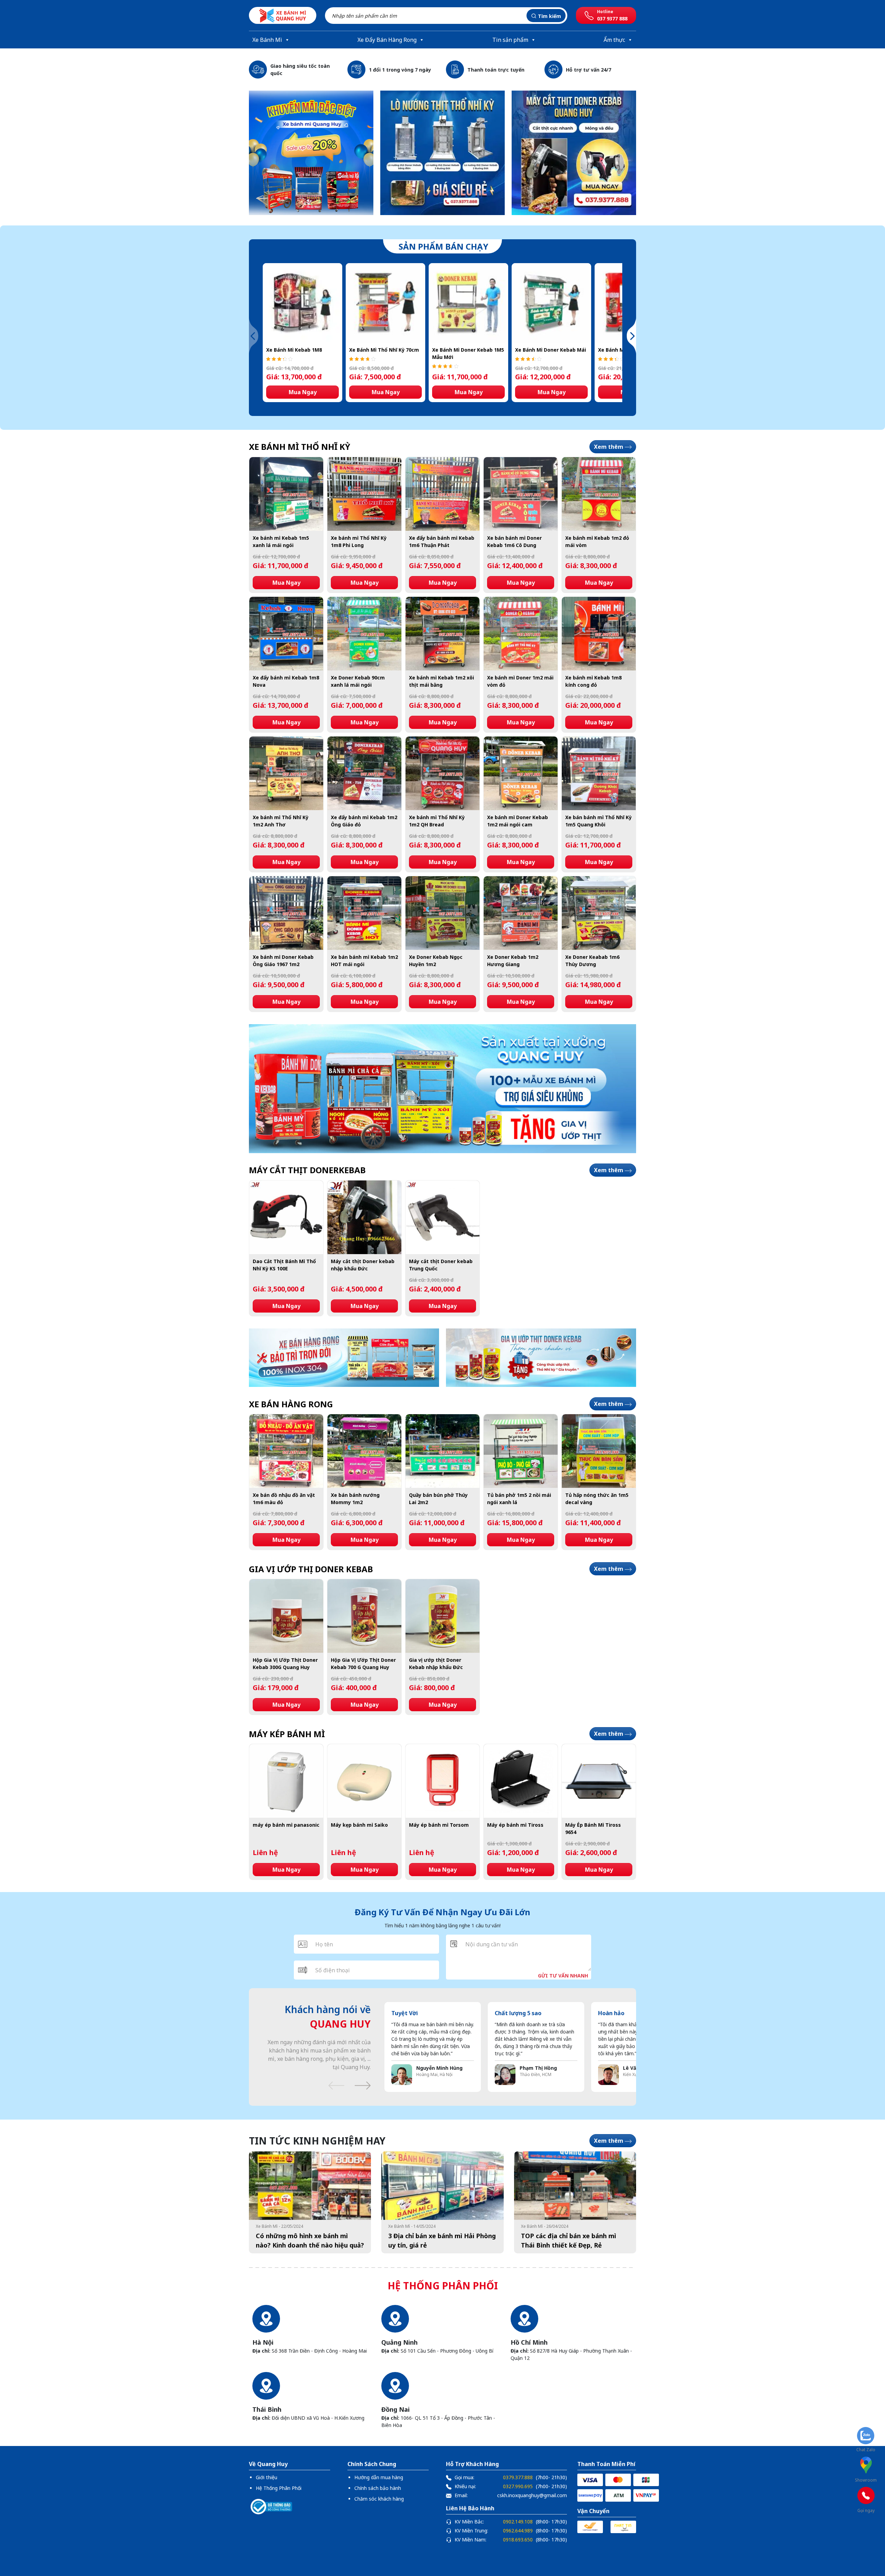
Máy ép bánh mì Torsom (439, 1825)
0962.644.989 (518, 2531)
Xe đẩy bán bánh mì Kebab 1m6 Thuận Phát (442, 541)
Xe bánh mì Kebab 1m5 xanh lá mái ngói (281, 541)
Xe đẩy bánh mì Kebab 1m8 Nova (286, 681)
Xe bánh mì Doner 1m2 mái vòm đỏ (520, 681)
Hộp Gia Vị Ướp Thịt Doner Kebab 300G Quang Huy (285, 1664)
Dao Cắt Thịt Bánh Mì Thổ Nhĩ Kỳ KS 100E (284, 1265)
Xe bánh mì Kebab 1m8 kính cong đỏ (593, 681)
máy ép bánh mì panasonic (286, 1825)
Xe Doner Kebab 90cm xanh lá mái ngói (358, 681)
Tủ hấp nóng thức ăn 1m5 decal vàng (597, 1499)
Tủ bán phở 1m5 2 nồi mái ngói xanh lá (519, 1499)
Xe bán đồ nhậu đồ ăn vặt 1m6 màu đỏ (284, 1499)
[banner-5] (344, 1358)
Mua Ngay (303, 392)
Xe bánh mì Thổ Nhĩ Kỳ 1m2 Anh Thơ (281, 821)
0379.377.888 (518, 2477)
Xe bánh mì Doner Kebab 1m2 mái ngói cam (518, 821)
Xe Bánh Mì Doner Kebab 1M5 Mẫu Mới (468, 353)
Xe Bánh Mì (267, 40)
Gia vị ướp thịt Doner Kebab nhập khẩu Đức (436, 1664)
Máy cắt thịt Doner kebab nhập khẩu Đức (363, 1265)
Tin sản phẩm (510, 40)
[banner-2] (574, 153)
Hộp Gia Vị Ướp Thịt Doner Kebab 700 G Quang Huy (363, 1664)
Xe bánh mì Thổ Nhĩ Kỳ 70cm (384, 350)
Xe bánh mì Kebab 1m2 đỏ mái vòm (597, 541)
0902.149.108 (518, 2522)
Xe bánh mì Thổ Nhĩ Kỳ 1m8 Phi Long (359, 541)
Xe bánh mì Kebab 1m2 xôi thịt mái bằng (441, 681)
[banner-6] (541, 1358)
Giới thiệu (267, 2477)
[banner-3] (442, 153)
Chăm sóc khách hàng (379, 2499)
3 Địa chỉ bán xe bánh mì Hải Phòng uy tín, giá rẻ (442, 2240)
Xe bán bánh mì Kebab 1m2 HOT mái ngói (364, 961)
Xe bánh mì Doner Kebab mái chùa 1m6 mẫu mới (551, 350)
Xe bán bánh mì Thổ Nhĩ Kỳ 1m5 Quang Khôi (598, 821)
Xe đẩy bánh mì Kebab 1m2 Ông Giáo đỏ (364, 821)
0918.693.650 (518, 2540)
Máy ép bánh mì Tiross (515, 1825)
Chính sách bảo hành (378, 2488)
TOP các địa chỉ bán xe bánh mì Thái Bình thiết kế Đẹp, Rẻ (569, 2240)
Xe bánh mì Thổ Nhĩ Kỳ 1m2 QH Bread (437, 821)
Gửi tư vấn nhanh (563, 1976)
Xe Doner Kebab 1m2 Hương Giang (513, 961)
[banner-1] (311, 153)
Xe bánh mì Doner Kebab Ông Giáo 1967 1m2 (283, 961)
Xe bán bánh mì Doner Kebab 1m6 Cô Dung (514, 541)
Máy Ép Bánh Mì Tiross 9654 (593, 1828)
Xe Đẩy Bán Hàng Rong (387, 40)
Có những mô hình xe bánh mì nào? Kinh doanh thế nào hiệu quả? (310, 2240)
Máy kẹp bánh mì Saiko (359, 1825)
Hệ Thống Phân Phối (279, 2488)
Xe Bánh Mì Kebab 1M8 (294, 350)
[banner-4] (442, 1089)
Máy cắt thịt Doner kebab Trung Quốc (441, 1265)
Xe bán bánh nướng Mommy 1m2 (355, 1499)
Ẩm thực (614, 40)
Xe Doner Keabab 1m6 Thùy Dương (592, 961)
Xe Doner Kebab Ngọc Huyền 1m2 (436, 961)
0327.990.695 (518, 2486)
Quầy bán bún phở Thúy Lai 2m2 (438, 1499)
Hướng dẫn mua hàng (379, 2477)
